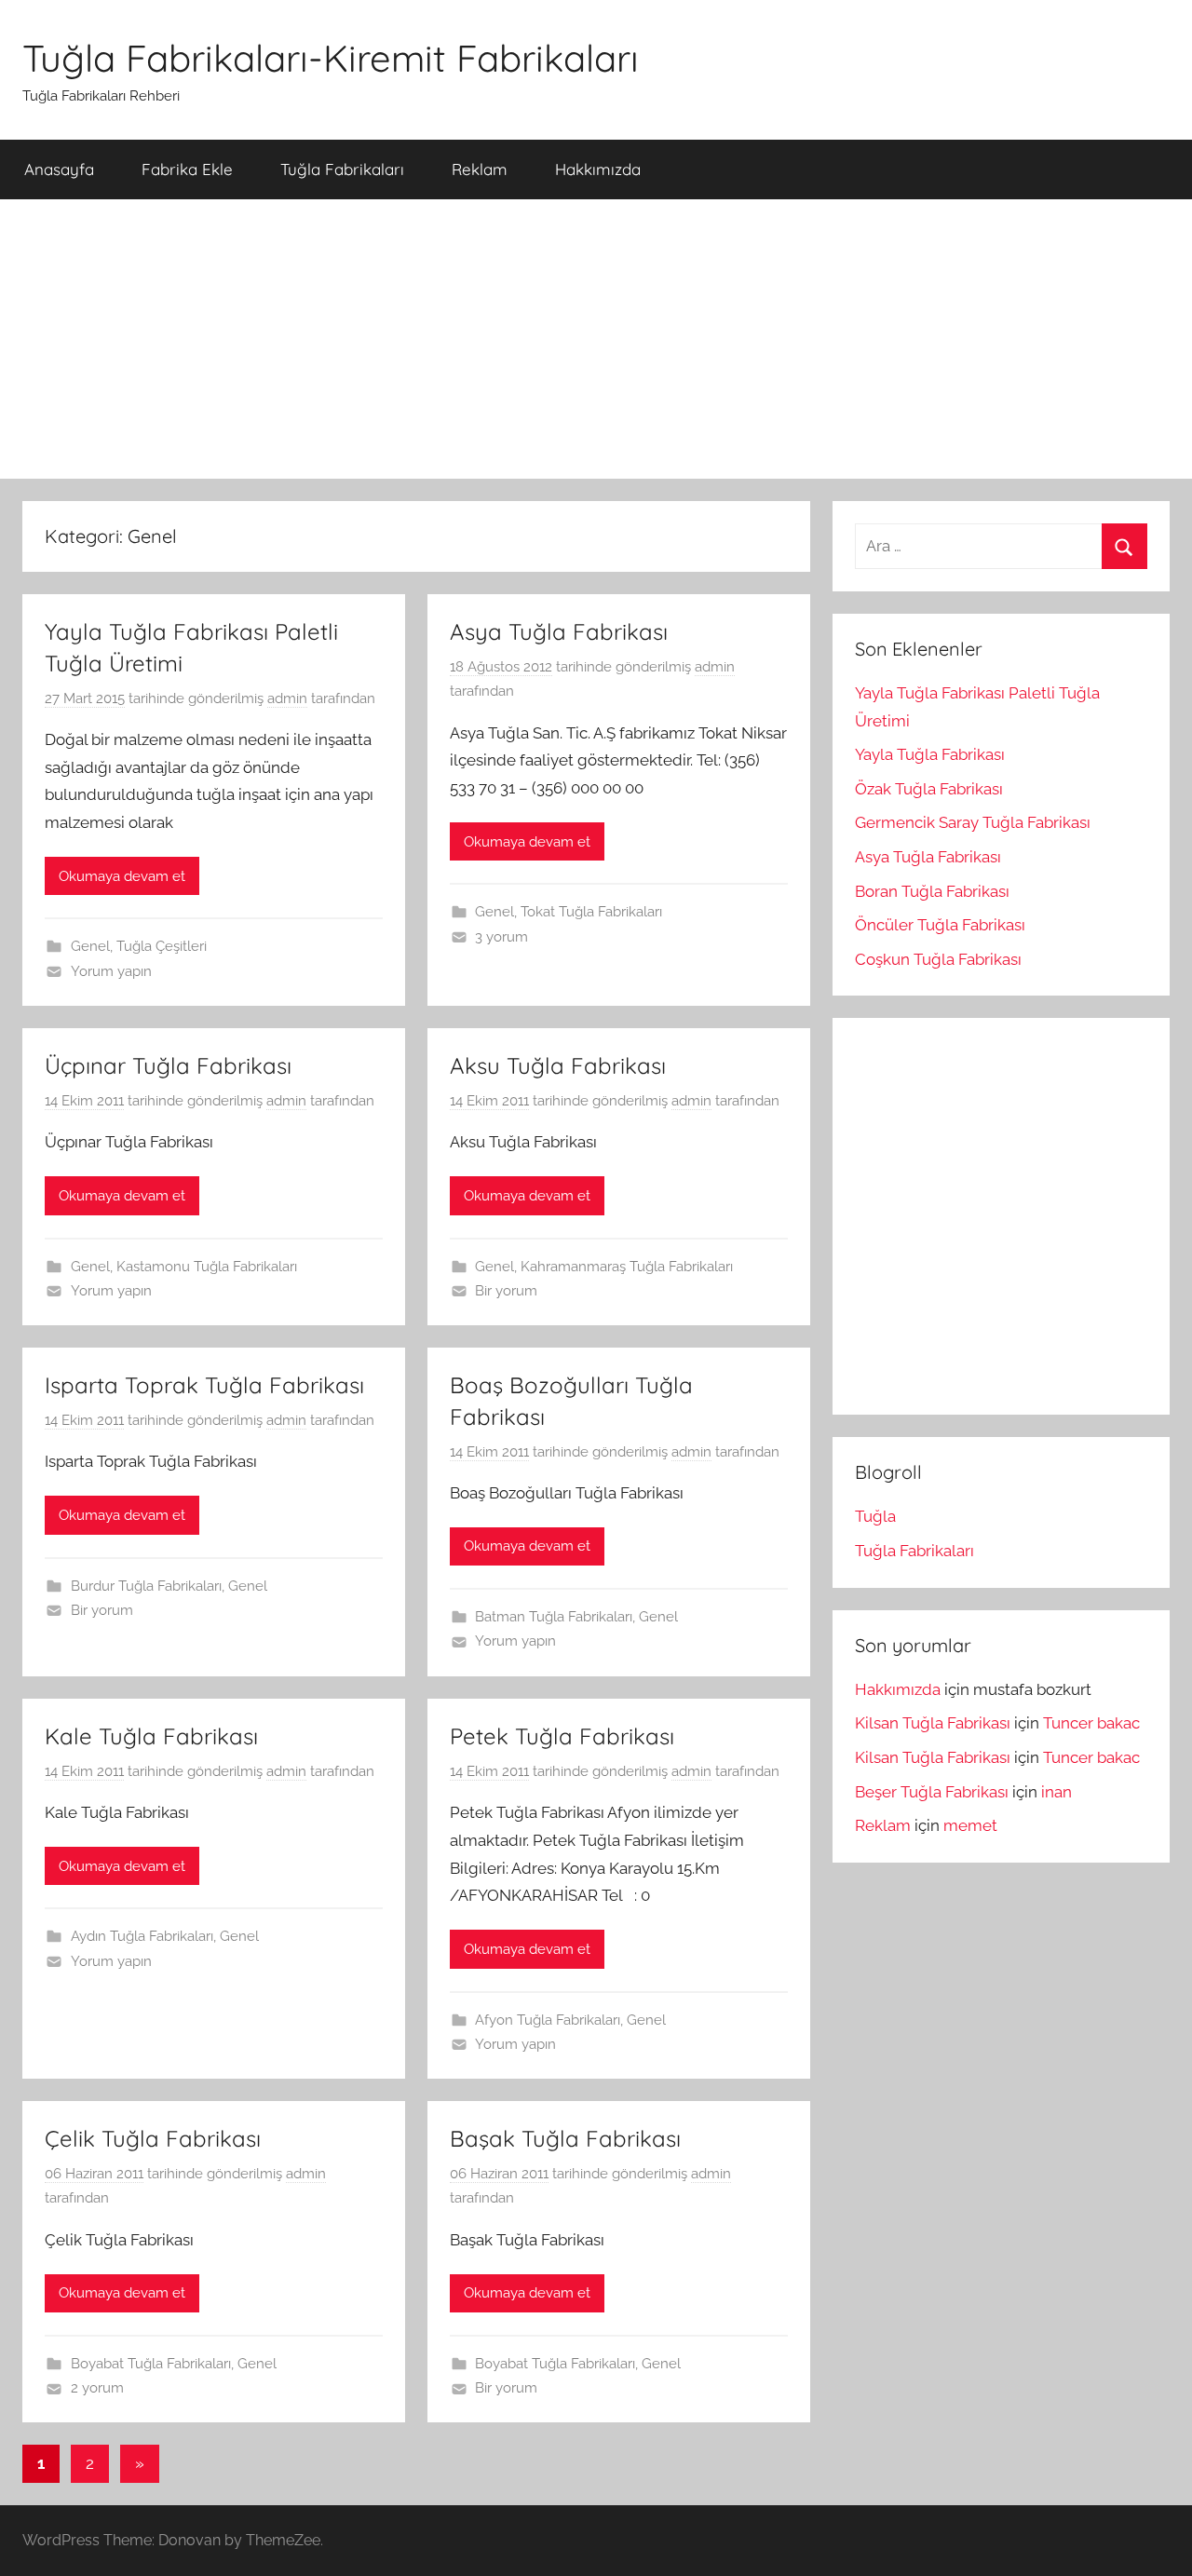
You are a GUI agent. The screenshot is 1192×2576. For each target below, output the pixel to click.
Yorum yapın (111, 971)
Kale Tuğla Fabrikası (151, 1736)
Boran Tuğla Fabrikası (932, 891)
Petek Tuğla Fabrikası (562, 1736)
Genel (90, 946)
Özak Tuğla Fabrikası (929, 789)
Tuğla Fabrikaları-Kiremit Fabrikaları (331, 58)
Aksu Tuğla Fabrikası (558, 1065)
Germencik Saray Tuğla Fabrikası (973, 822)
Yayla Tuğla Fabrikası (930, 754)
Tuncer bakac (1091, 1723)
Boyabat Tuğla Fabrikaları (151, 2364)
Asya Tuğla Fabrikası (559, 631)
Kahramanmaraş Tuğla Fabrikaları (627, 1267)
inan (1057, 1792)
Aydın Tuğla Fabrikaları (142, 1936)
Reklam (480, 169)
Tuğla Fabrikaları (342, 169)
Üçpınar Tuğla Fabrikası (168, 1065)
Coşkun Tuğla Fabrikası (938, 959)
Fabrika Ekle (187, 169)
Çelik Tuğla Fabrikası (153, 2138)
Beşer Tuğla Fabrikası (932, 1792)
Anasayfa (59, 169)
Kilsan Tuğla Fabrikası (933, 1723)
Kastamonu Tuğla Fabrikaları (207, 1267)
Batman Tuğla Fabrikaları (554, 1617)
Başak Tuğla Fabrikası (565, 2138)
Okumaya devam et (122, 876)
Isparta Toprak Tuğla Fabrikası (204, 1385)
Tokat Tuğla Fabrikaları (591, 912)
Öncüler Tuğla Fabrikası (940, 925)
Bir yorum (506, 1291)
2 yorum (97, 2388)
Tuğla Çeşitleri (162, 946)
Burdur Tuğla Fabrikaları (146, 1586)
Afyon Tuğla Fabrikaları (548, 2020)
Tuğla (875, 1516)
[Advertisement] (596, 339)
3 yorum (501, 937)
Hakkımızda (598, 169)
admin (287, 698)
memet (970, 1825)
